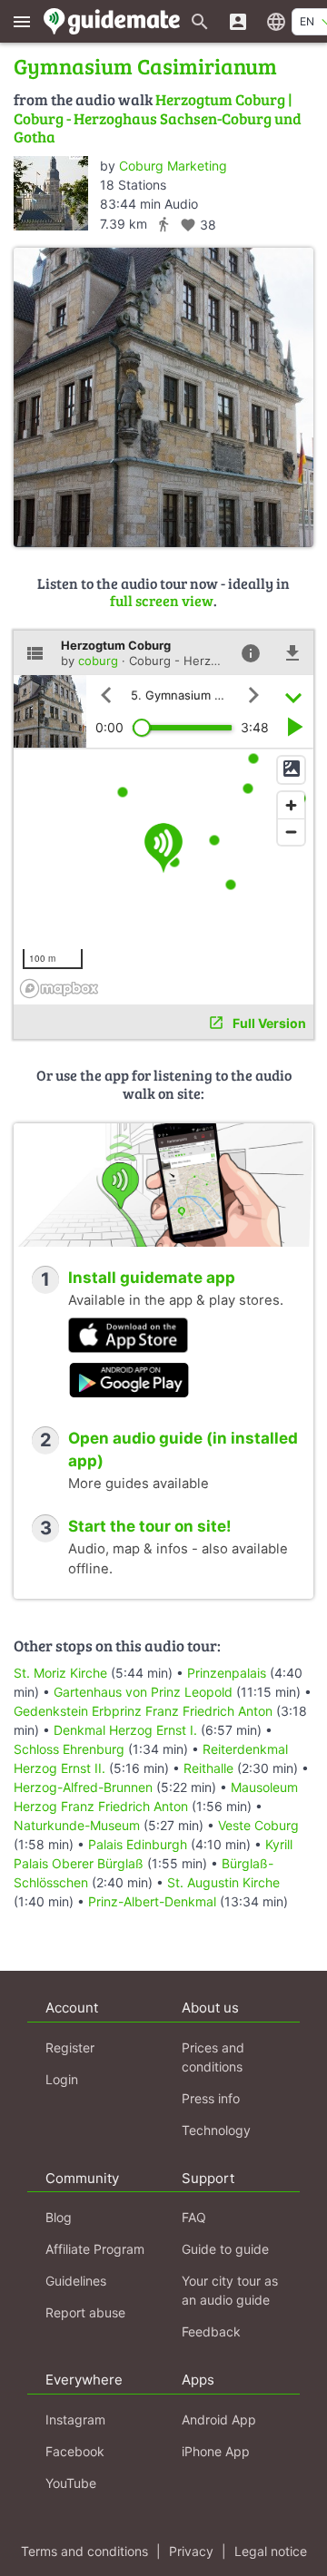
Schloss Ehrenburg (69, 1749)
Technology (216, 2130)
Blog (59, 2217)
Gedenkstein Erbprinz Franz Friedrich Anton (143, 1711)
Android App (219, 2419)
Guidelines (76, 2281)
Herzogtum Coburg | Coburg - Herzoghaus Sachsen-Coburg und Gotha (158, 118)
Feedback (211, 2331)
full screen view (162, 600)
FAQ (194, 2217)
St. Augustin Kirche (223, 1882)
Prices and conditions (213, 2057)
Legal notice (271, 2551)
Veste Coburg (258, 1825)
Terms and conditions (84, 2551)
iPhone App (216, 2451)
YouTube (71, 2483)
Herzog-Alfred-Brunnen (83, 1787)
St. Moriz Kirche (60, 1673)
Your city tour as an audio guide (230, 2290)
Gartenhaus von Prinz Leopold (143, 1692)
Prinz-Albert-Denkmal (152, 1901)
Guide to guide (225, 2249)
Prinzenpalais (227, 1673)
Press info (211, 2098)
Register (70, 2047)
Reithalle (208, 1768)
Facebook (75, 2451)
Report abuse (85, 2312)
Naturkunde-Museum (77, 1825)
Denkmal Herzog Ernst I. (125, 1730)
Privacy (191, 2551)
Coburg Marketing (173, 166)
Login (62, 2079)
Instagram (75, 2419)
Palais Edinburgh (138, 1844)
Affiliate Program (95, 2249)
